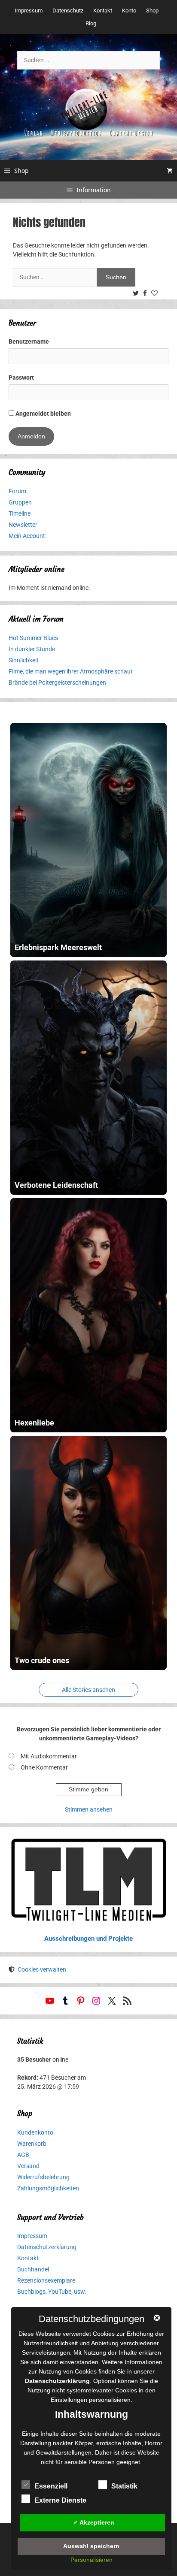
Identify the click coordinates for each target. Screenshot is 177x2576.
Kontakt (103, 11)
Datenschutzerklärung (47, 2247)
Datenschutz (68, 11)
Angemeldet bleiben (43, 414)
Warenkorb (32, 2144)
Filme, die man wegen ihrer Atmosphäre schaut (71, 671)
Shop (152, 11)
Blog (91, 23)
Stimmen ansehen (89, 1809)
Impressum (29, 11)
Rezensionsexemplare (46, 2280)
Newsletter (23, 525)
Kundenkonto (35, 2132)
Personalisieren (92, 2560)
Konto (129, 11)
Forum (17, 491)
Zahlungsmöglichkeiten (48, 2188)
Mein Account (27, 536)
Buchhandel (33, 2269)
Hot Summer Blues (33, 638)
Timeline (20, 513)
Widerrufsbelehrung (43, 2177)
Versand (28, 2166)
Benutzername (29, 341)
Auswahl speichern (91, 2546)
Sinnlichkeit (24, 660)
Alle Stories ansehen (88, 1690)
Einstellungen (69, 2400)
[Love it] (156, 294)
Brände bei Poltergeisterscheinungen (57, 683)
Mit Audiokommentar (49, 1756)
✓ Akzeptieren (94, 2522)
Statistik (124, 2486)
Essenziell (51, 2486)
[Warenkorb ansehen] (170, 171)
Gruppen (20, 502)
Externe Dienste (60, 2500)
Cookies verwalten (42, 1969)
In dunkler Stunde (32, 649)
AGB (23, 2155)
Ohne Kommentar (44, 1767)
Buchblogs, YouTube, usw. (52, 2292)
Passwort (21, 377)
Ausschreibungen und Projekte (88, 1939)
